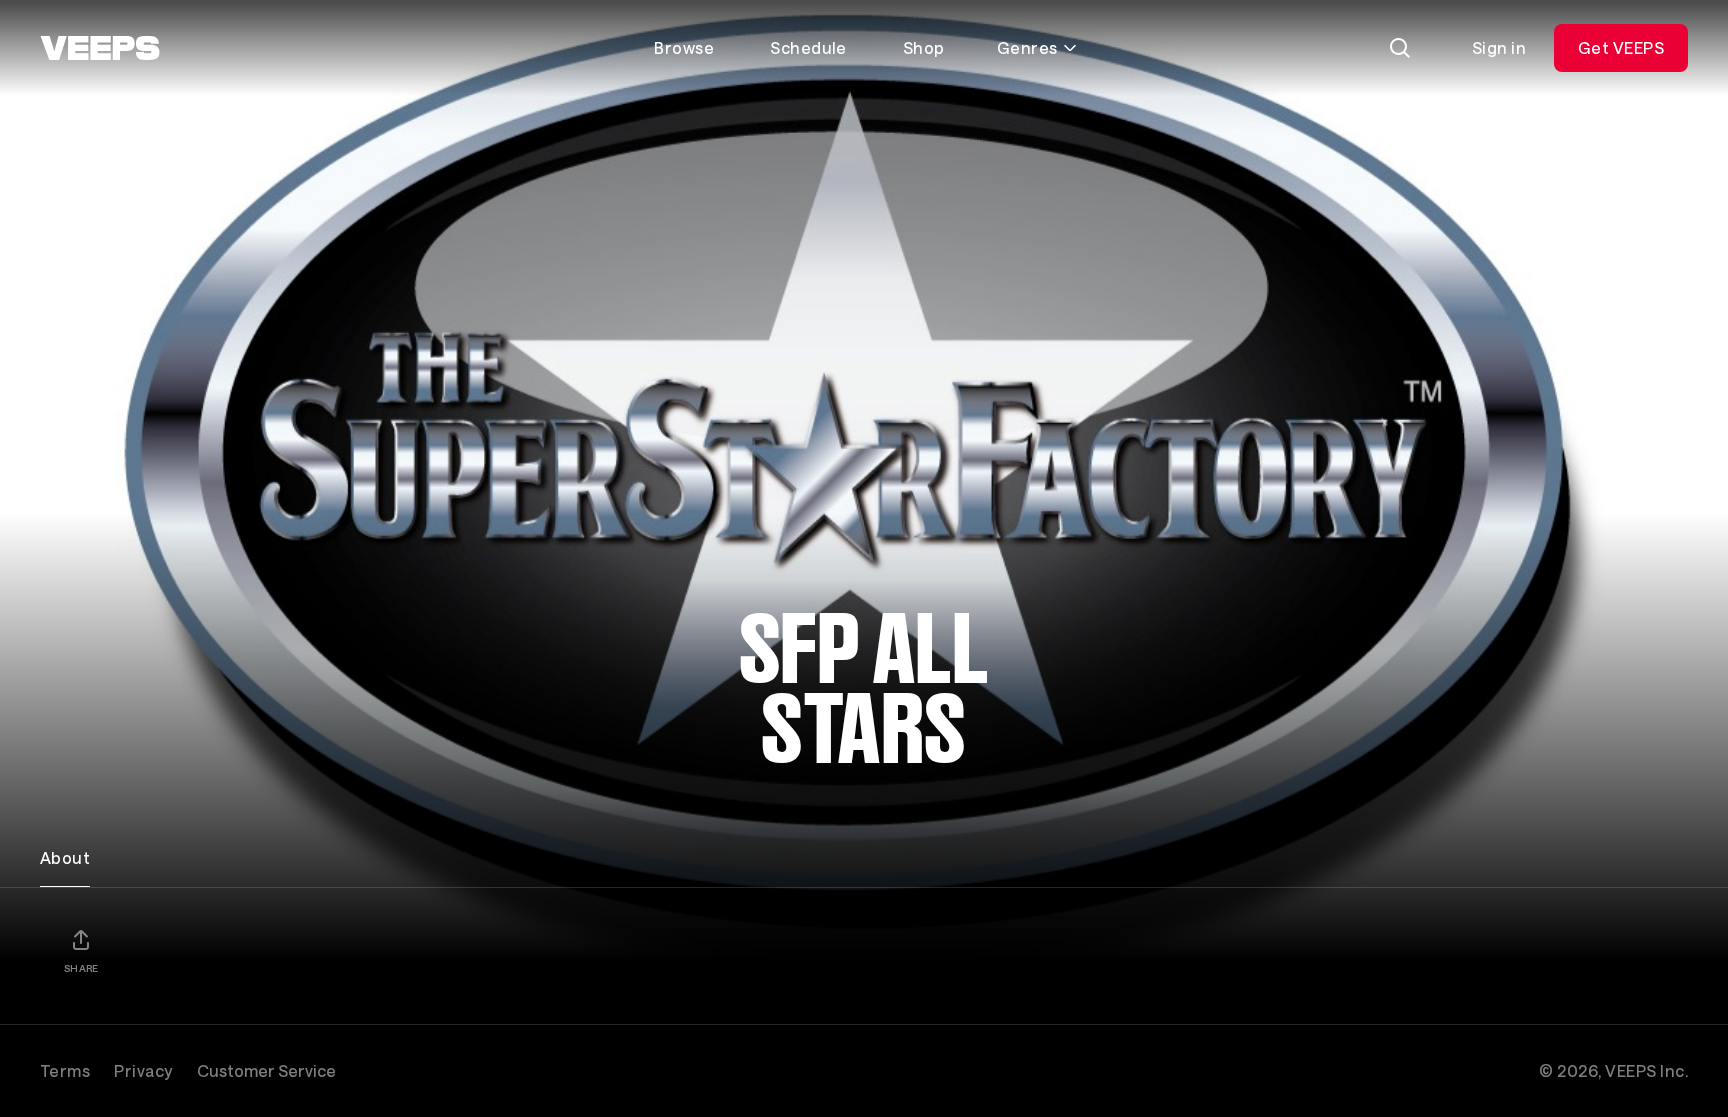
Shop (924, 47)
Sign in (1499, 47)
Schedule (808, 47)
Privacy (143, 1070)
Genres (1027, 47)
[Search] (1400, 48)
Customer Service (266, 1070)
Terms (65, 1070)
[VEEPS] (100, 48)
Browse (684, 47)
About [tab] (65, 857)
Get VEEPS (1621, 47)
